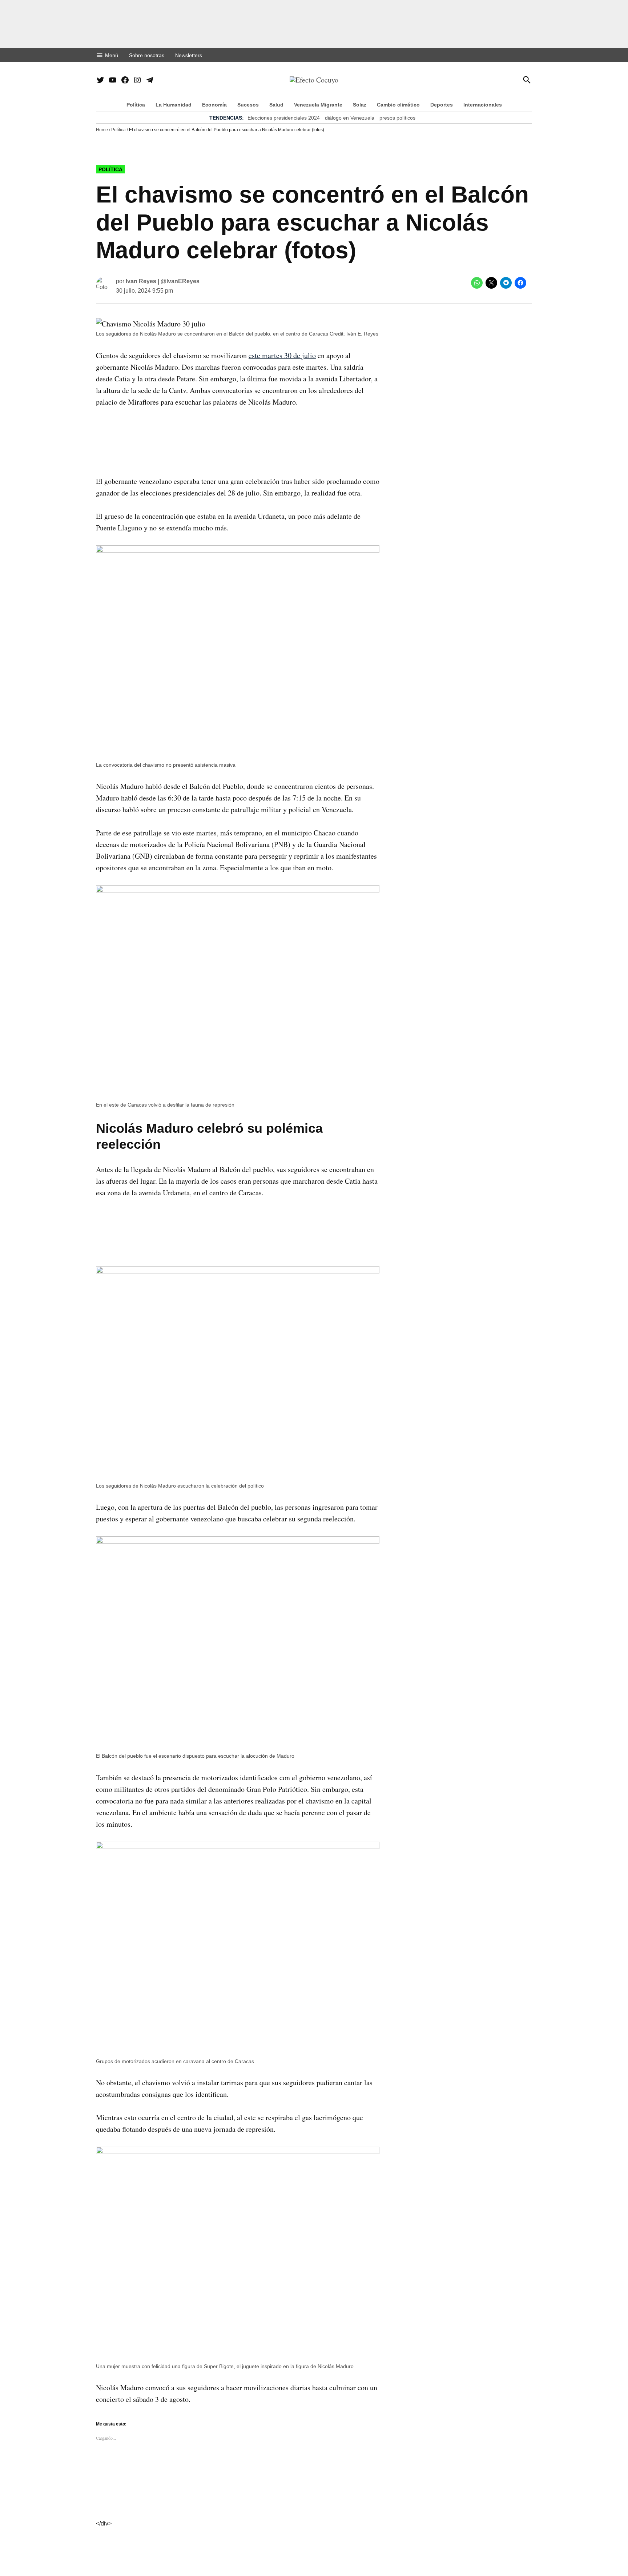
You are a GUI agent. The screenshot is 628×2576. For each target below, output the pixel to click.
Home (102, 130)
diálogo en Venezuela (350, 118)
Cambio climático (398, 105)
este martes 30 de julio (282, 355)
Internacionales (483, 105)
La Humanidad (174, 105)
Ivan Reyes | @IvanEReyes (163, 281)
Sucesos (248, 105)
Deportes (442, 105)
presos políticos (397, 118)
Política (136, 105)
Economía (214, 105)
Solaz (360, 105)
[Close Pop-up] (450, 1203)
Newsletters (189, 55)
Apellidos (198, 1257)
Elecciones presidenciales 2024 (284, 118)
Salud (276, 105)
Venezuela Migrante (318, 105)
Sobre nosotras (147, 55)
